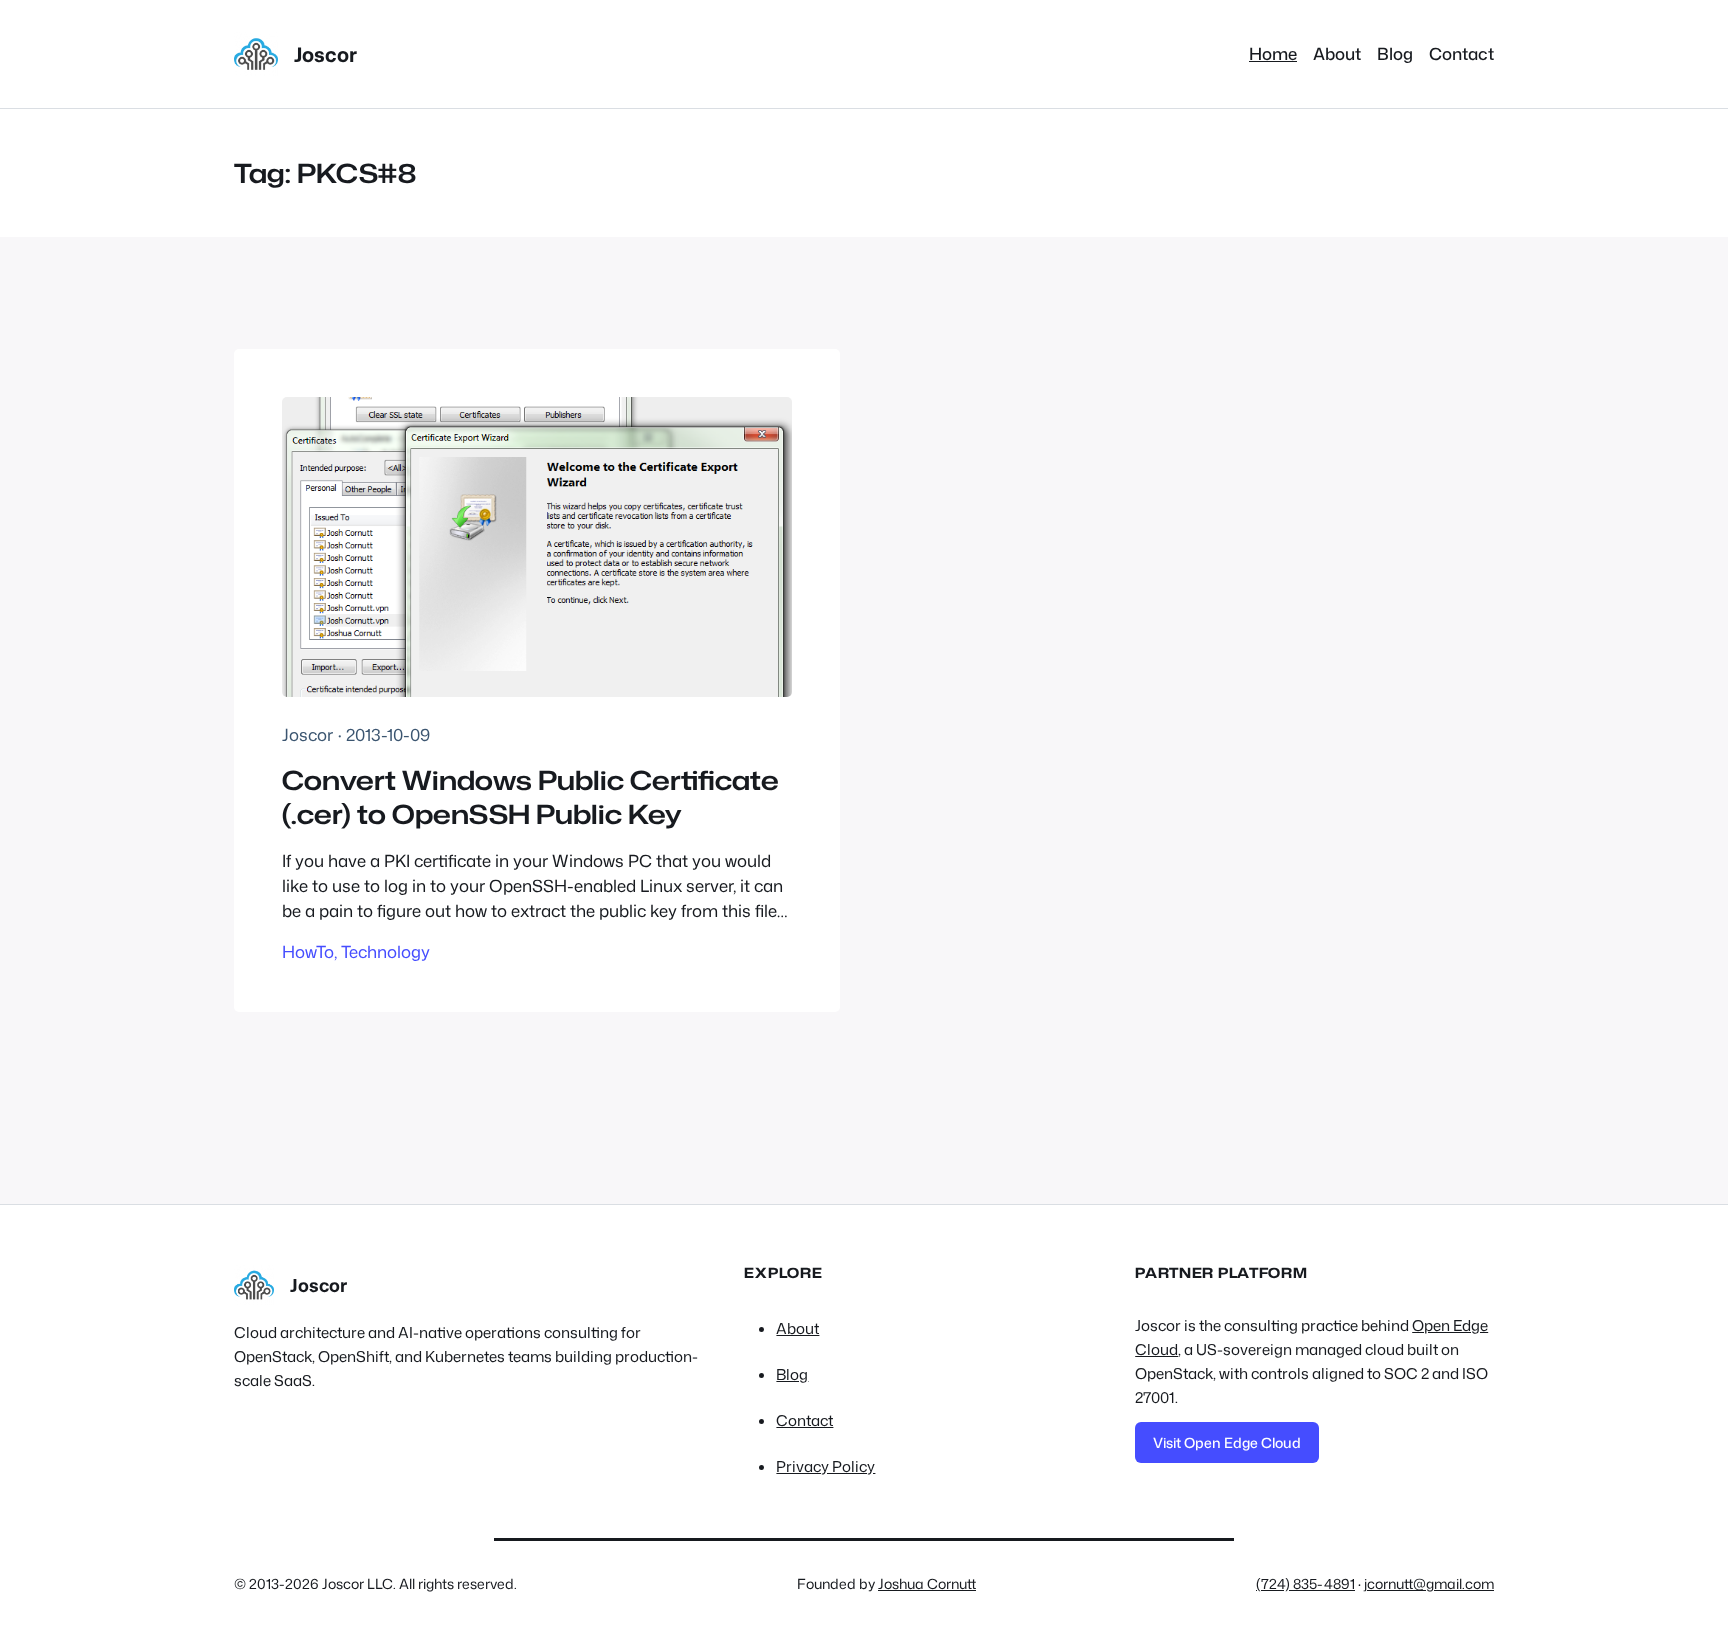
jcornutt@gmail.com (1429, 1583)
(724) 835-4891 (1305, 1583)
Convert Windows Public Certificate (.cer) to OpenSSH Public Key (530, 797)
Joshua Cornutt (927, 1583)
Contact (804, 1420)
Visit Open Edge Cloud (1227, 1442)
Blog (792, 1374)
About (797, 1328)
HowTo (308, 951)
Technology (385, 951)
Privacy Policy (825, 1466)
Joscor (325, 54)
